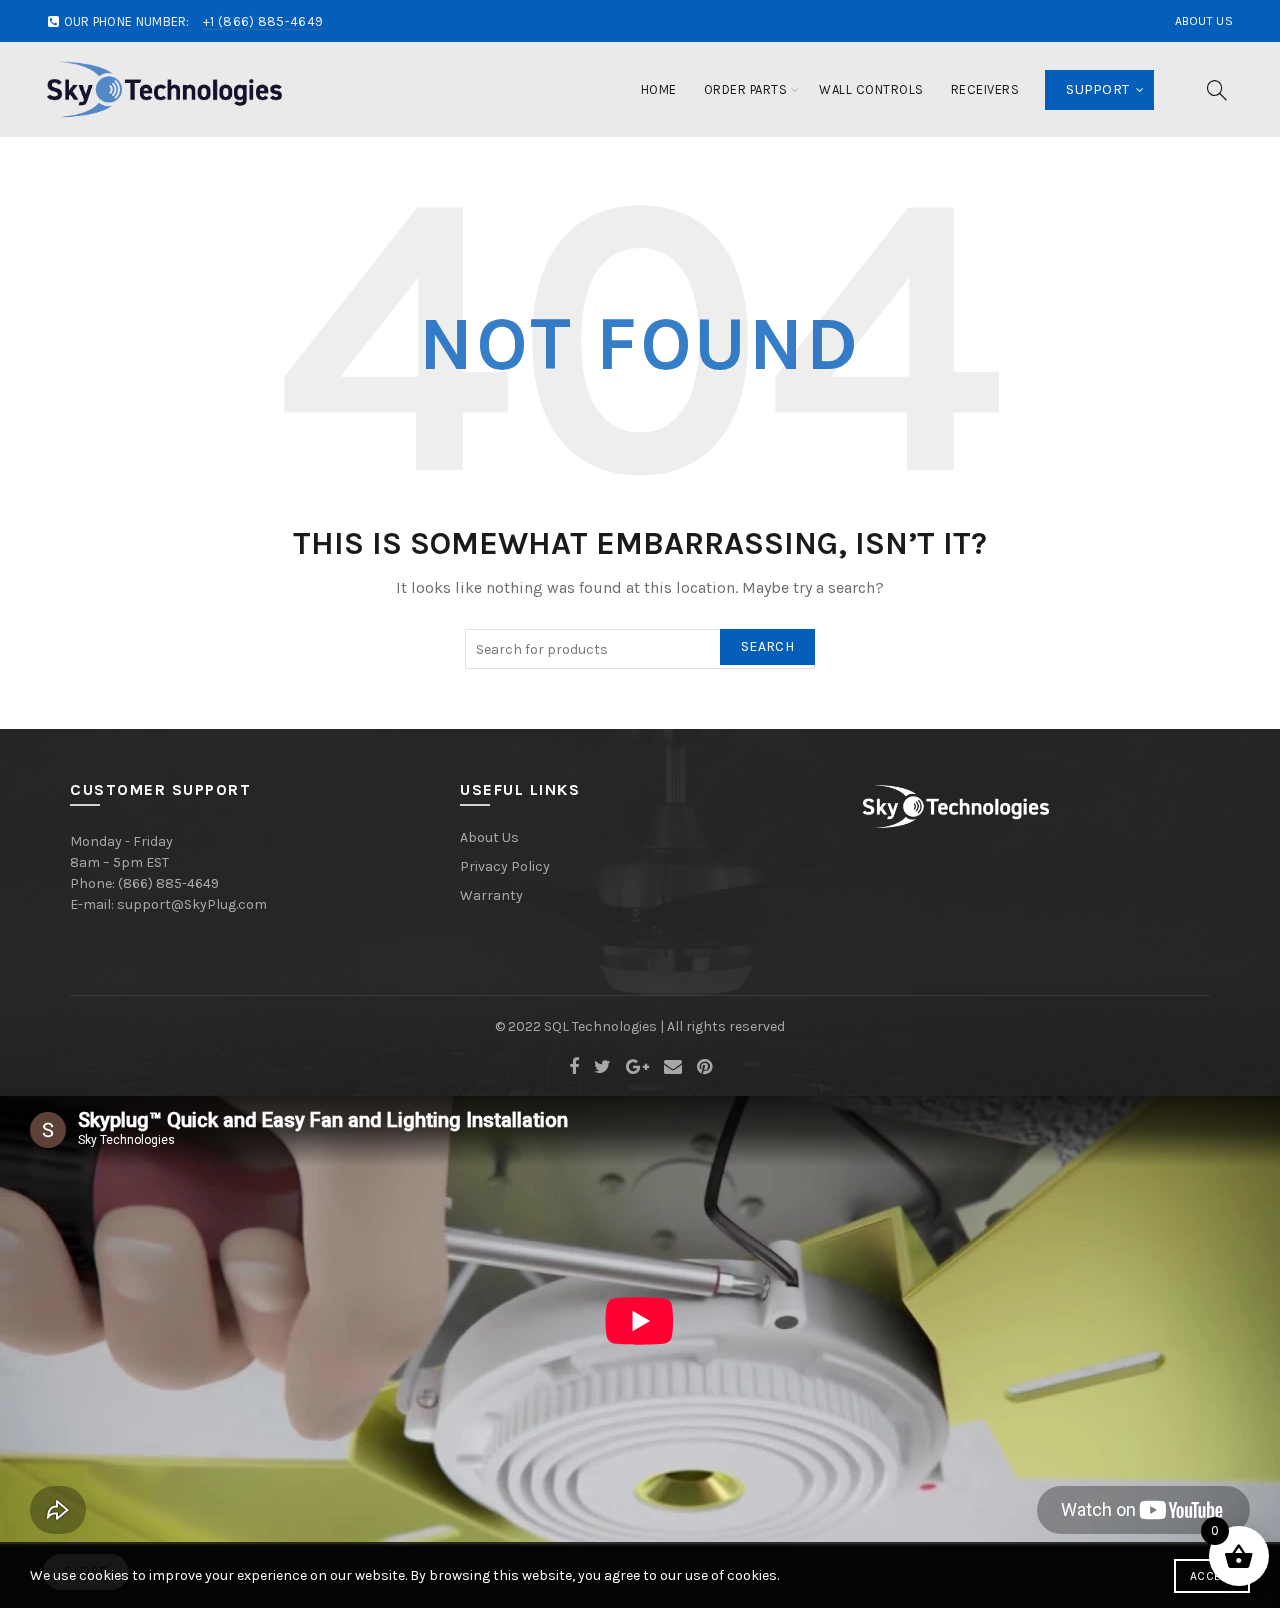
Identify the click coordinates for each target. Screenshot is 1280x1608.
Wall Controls (871, 89)
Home (659, 89)
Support (1097, 89)
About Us (1204, 21)
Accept (1212, 1576)
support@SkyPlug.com (192, 904)
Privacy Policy (505, 866)
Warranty (491, 895)
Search (767, 646)
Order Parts (746, 89)
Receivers (985, 89)
